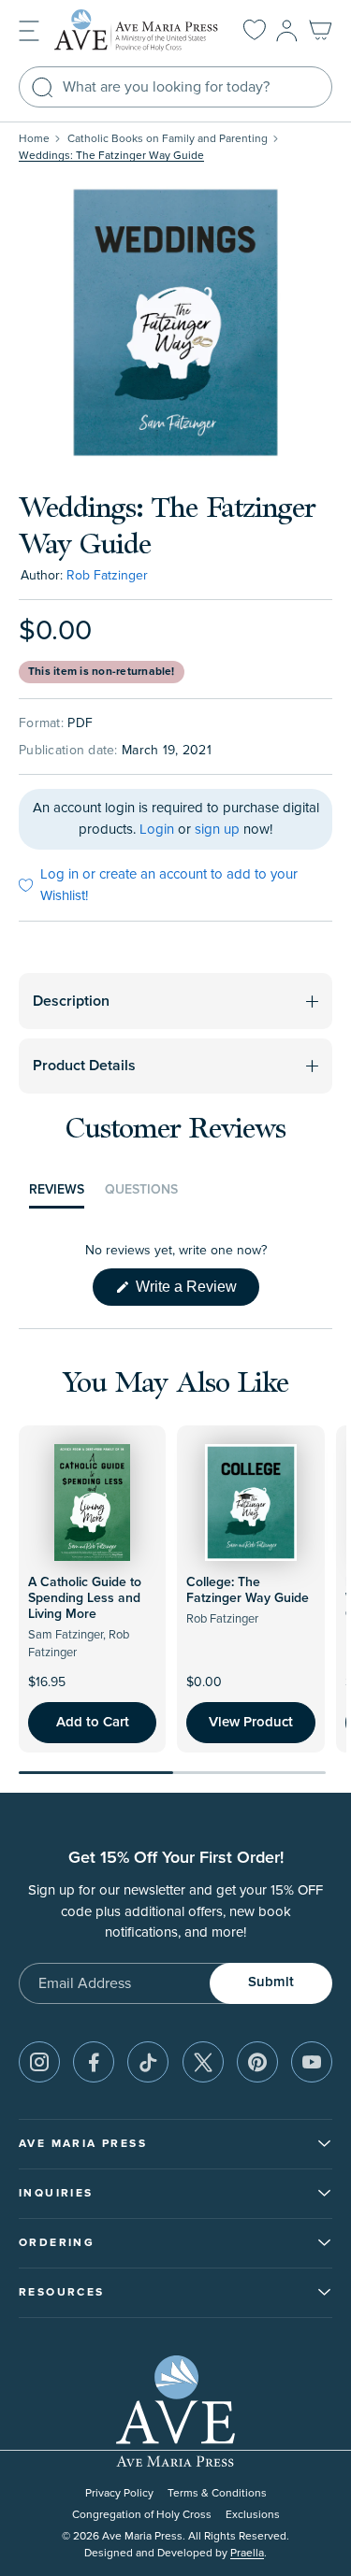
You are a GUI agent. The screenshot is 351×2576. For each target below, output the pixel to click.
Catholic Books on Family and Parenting (168, 139)
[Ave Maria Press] (136, 30)
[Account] (287, 31)
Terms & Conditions (217, 2493)
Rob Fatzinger (107, 575)
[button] (29, 29)
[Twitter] (203, 2062)
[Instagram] (39, 2062)
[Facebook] (94, 2062)
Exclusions (253, 2515)
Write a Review (196, 1292)
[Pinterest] (257, 2062)
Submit (271, 1982)
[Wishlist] (255, 31)
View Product (251, 1722)
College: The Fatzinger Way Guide (248, 1590)
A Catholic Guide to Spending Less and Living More (85, 1598)
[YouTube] (312, 2062)
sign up (217, 830)
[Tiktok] (148, 2062)
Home (34, 139)
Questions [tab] (141, 1195)
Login (157, 830)
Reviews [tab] (57, 1195)
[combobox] (175, 87)
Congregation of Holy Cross (142, 2515)
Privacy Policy (119, 2493)
